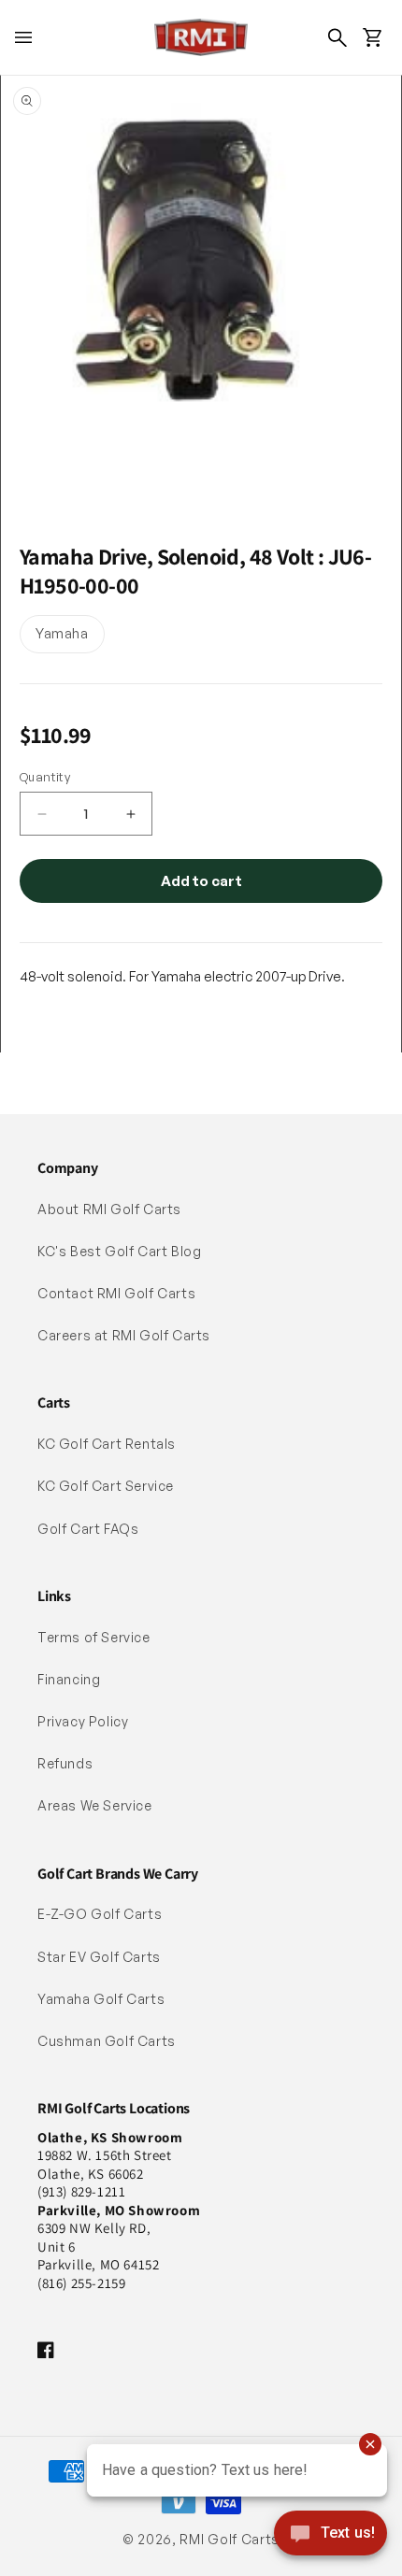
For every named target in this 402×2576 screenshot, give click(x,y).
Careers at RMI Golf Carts (124, 1335)
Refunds (65, 1763)
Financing (69, 1679)
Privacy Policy (83, 1721)
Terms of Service (94, 1637)
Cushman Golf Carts (107, 2041)
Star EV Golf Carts (99, 1957)
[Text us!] (330, 2535)
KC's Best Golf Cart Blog (119, 1251)
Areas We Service (95, 1805)
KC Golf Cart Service (106, 1486)
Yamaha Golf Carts (101, 1999)
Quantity (45, 777)
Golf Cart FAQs (88, 1529)
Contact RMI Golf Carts (116, 1293)
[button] (23, 37)
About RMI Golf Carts (109, 1209)
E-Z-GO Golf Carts (100, 1914)
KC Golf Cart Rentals (107, 1444)
